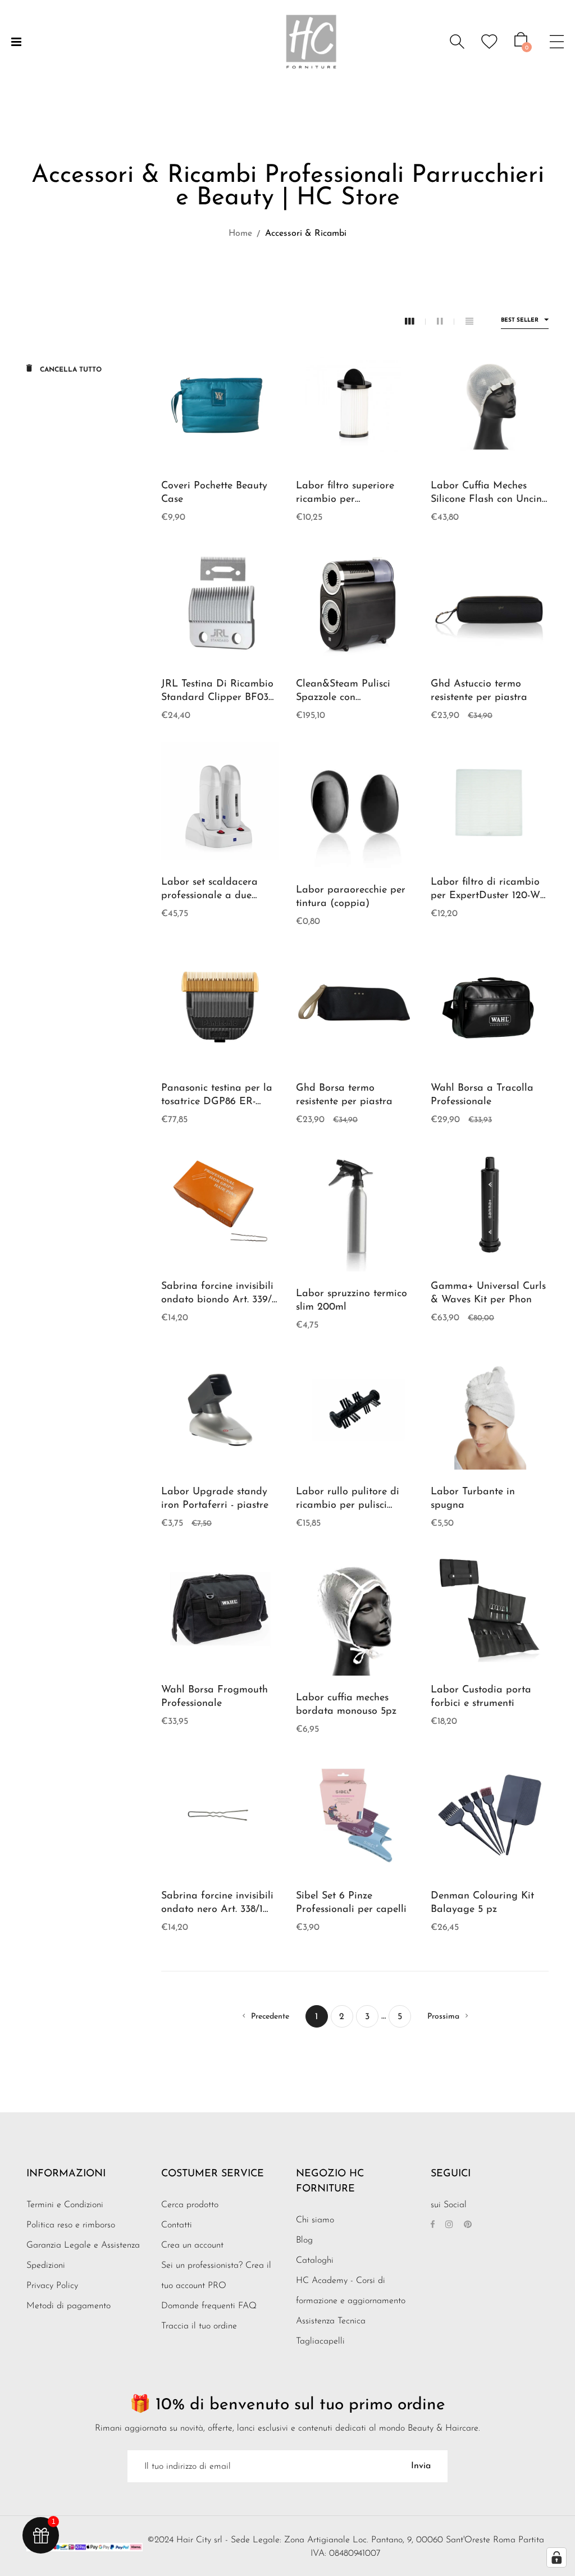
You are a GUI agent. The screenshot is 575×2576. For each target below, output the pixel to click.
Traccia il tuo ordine (199, 2326)
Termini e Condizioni (65, 2205)
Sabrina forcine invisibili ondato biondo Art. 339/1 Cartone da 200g (218, 1300)
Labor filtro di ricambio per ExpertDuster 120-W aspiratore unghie (485, 896)
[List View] (469, 322)
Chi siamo (315, 2220)
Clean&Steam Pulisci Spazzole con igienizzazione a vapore (350, 698)
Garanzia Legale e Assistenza (83, 2245)
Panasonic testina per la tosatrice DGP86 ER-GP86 (217, 1102)
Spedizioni (46, 2266)
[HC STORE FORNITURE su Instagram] (449, 2225)
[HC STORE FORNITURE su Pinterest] (468, 2225)
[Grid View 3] (415, 322)
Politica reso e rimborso (71, 2225)
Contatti (177, 2225)
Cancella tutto (70, 370)
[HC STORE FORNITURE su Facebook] (433, 2225)
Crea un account (192, 2245)
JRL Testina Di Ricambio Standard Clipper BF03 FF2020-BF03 (217, 698)
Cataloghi (315, 2261)
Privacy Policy (52, 2286)
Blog (304, 2240)
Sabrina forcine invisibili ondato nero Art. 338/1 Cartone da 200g (217, 1910)
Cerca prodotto (190, 2205)
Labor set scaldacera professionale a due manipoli (209, 896)
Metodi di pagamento (69, 2306)
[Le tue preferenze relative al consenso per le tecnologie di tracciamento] (556, 2557)
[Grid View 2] (446, 322)
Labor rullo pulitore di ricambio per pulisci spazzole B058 (348, 1506)
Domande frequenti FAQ (209, 2306)
